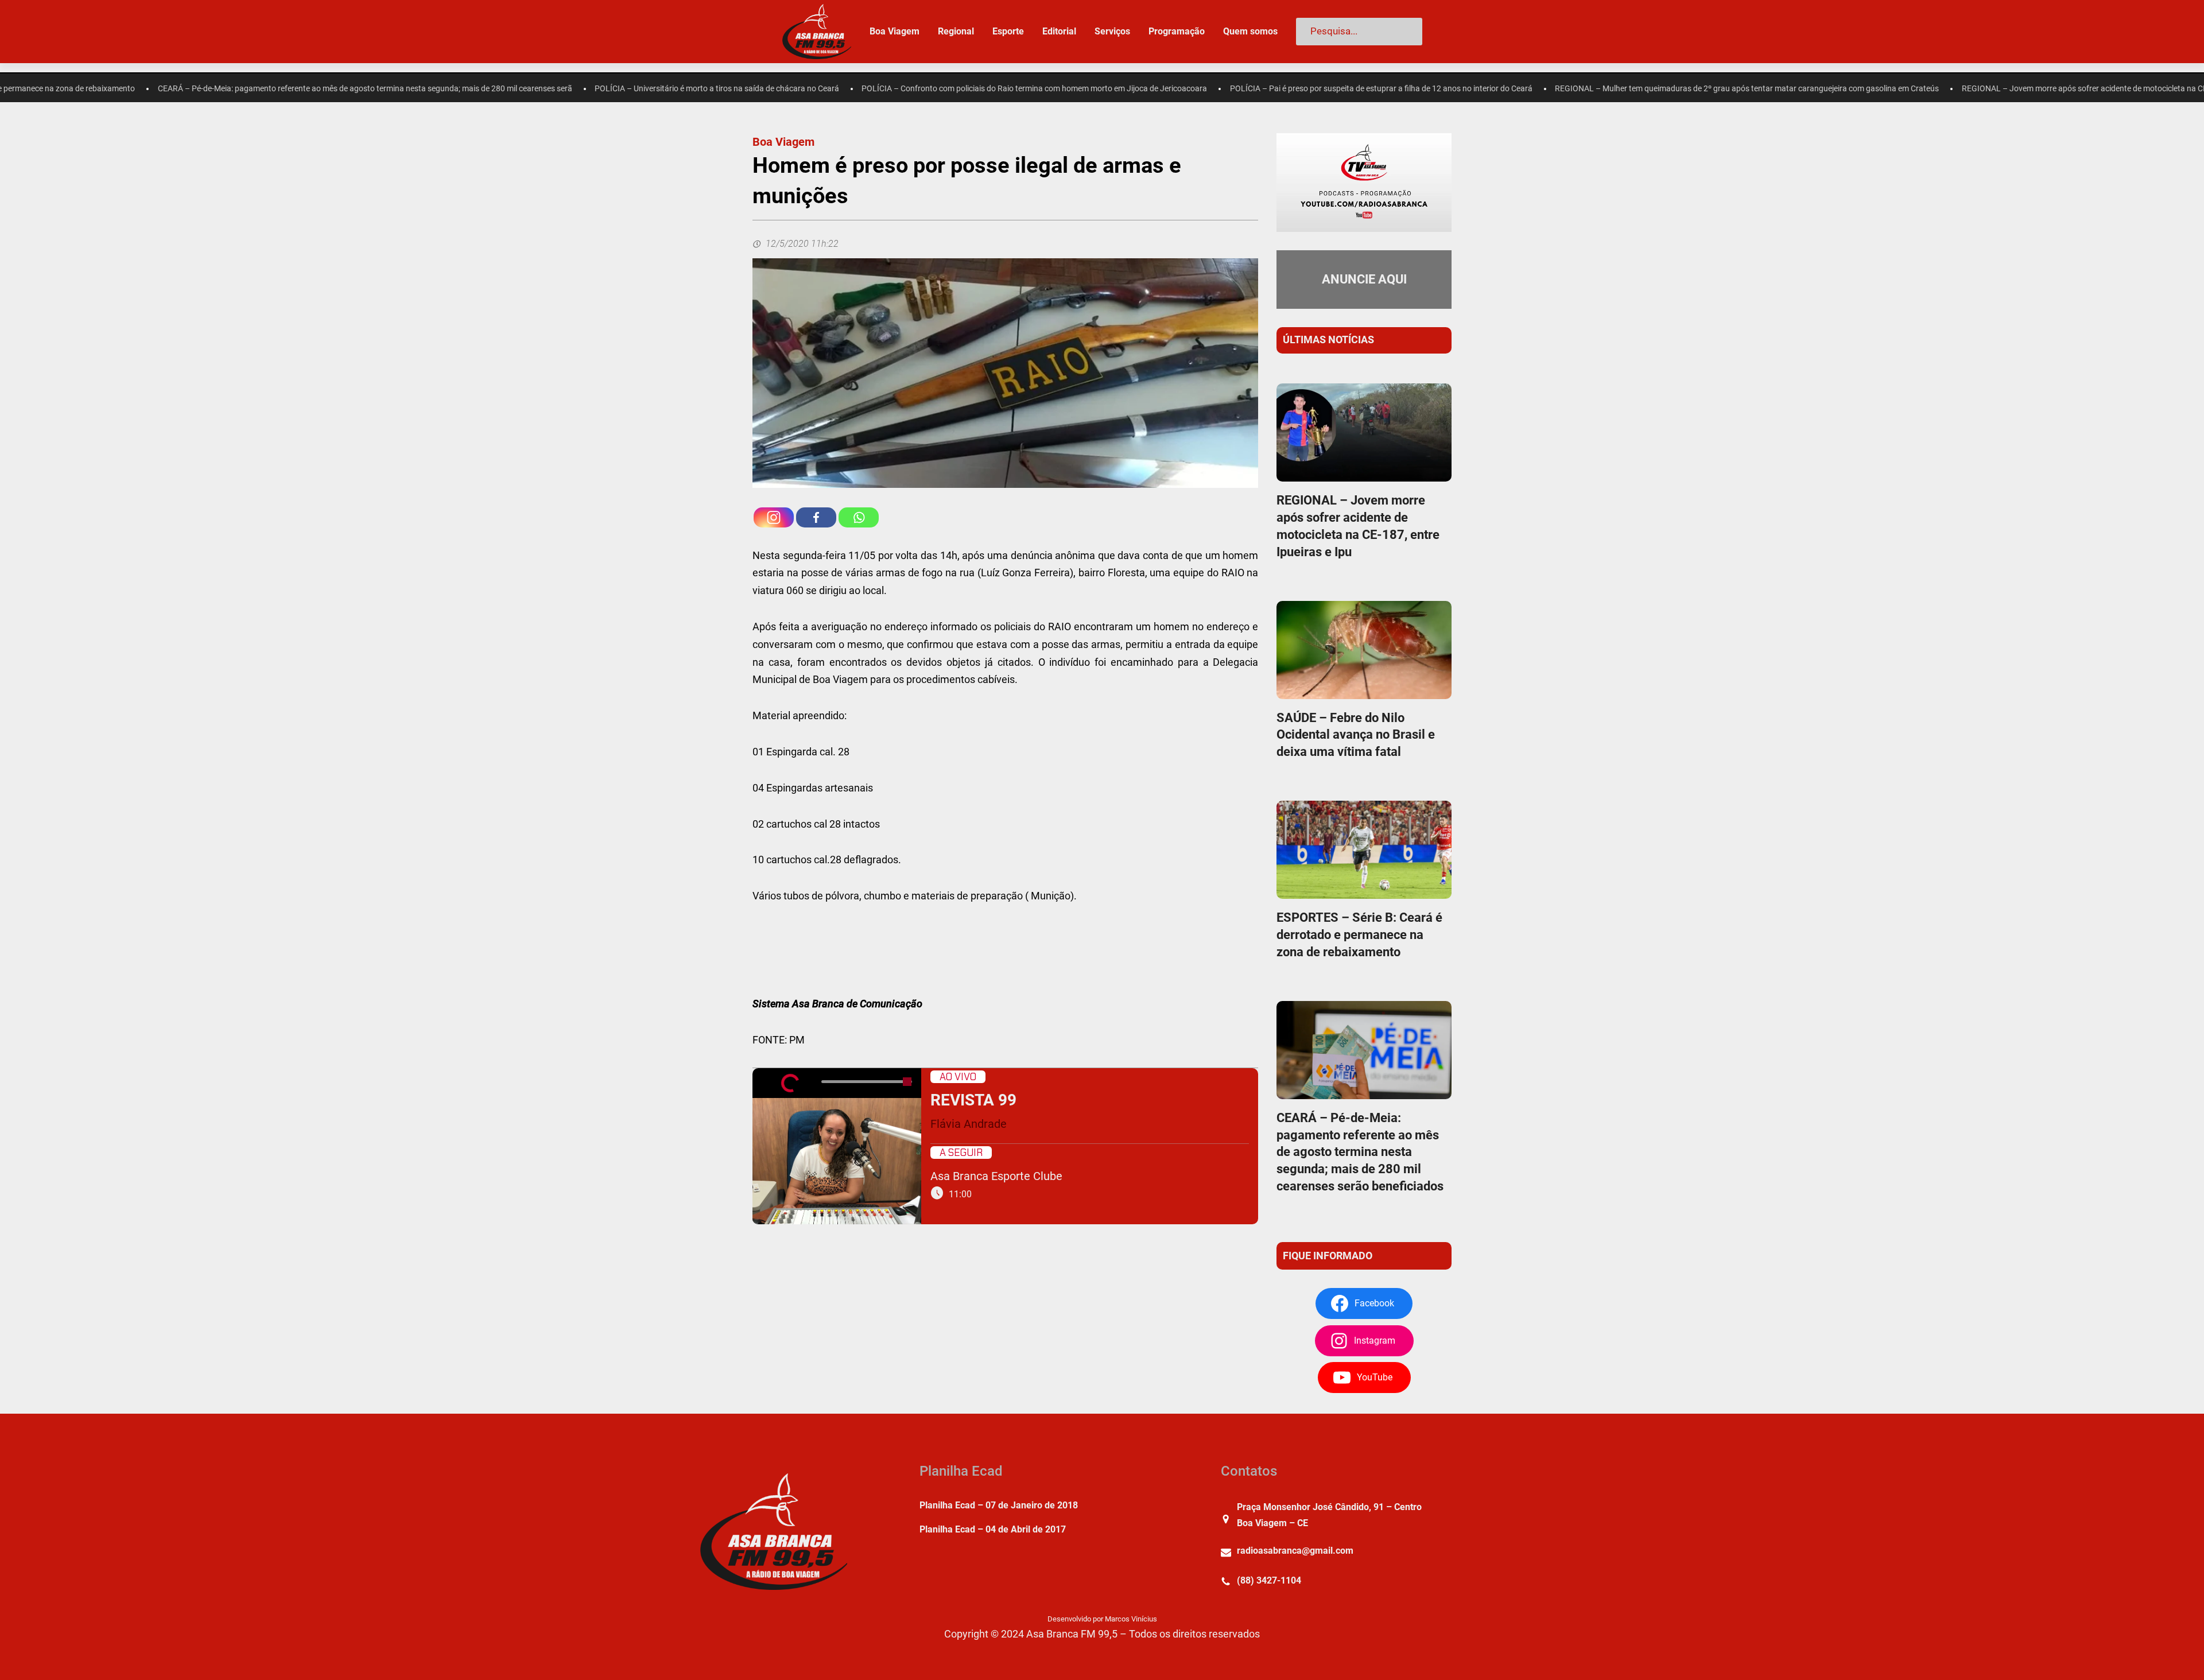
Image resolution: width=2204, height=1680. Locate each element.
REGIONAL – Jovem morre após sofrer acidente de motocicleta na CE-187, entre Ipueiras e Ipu (1953, 89)
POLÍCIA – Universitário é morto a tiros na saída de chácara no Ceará (542, 89)
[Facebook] (816, 517)
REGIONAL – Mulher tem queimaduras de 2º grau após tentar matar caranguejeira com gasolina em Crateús (1572, 89)
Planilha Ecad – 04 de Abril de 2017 (993, 1529)
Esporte (1008, 31)
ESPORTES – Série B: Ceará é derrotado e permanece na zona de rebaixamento (1359, 935)
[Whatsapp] (859, 517)
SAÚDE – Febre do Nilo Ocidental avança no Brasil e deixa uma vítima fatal (1356, 735)
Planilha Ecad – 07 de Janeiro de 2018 (999, 1505)
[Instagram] (774, 517)
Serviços (1112, 31)
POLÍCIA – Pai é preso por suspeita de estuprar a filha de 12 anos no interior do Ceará (1206, 89)
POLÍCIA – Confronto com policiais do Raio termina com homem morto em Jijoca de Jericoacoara (860, 89)
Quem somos (1250, 31)
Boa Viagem (783, 142)
